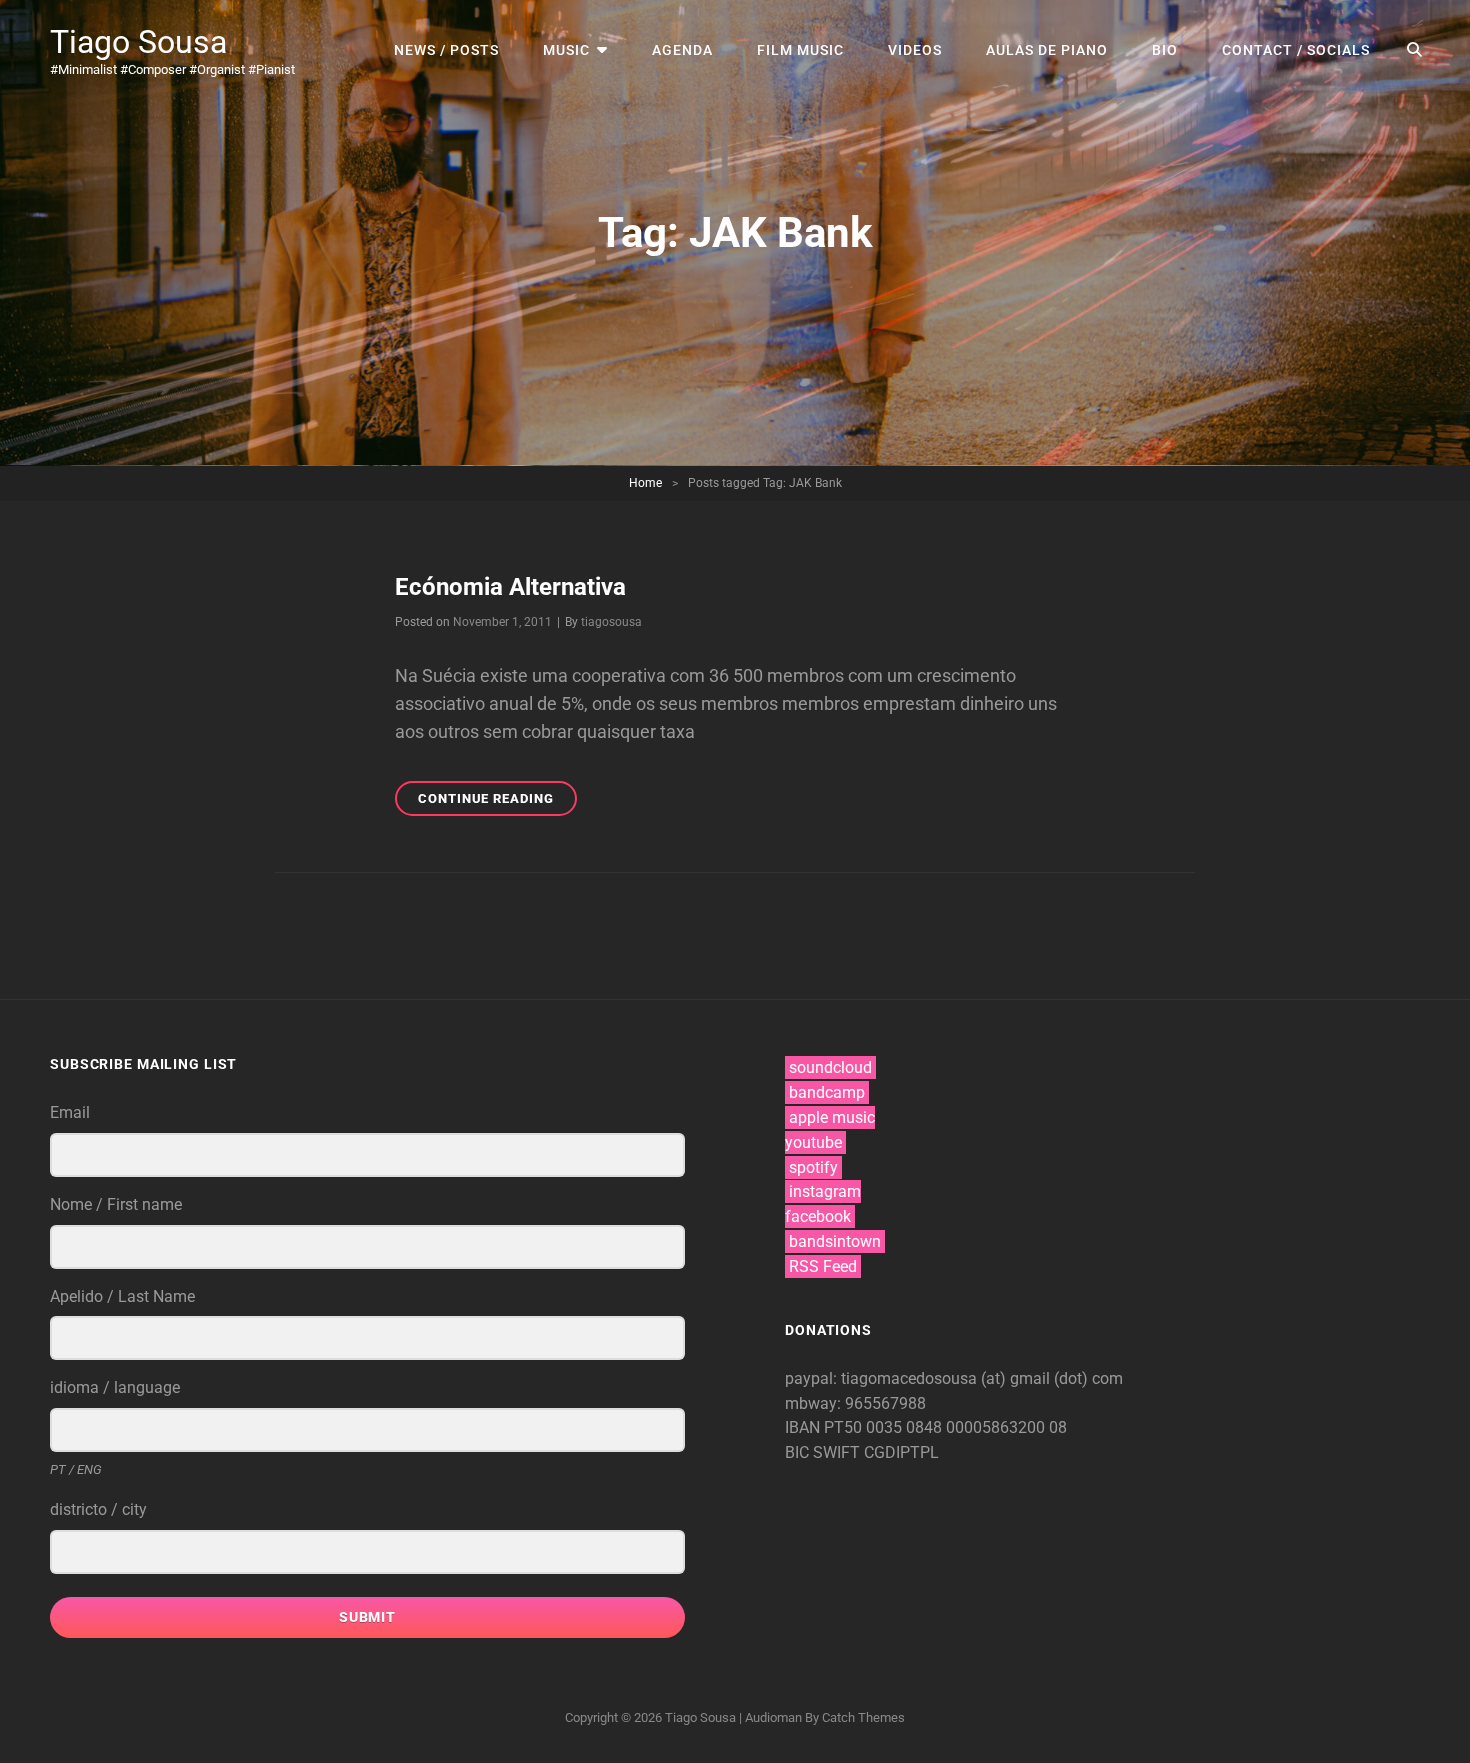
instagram (825, 1191)
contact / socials (1296, 50)
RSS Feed (823, 1266)
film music (800, 50)
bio (1165, 50)
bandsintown (835, 1241)
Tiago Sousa (138, 42)
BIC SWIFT (824, 1452)
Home (645, 483)
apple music (832, 1117)
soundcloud (830, 1067)
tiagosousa (611, 622)
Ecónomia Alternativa (510, 587)
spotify (813, 1167)
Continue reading (497, 803)
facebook (818, 1216)
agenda (682, 50)
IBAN (804, 1427)
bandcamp (827, 1092)
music (566, 50)
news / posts (446, 50)
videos (915, 50)
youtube (813, 1142)
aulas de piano (1047, 50)
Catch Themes (863, 1717)
